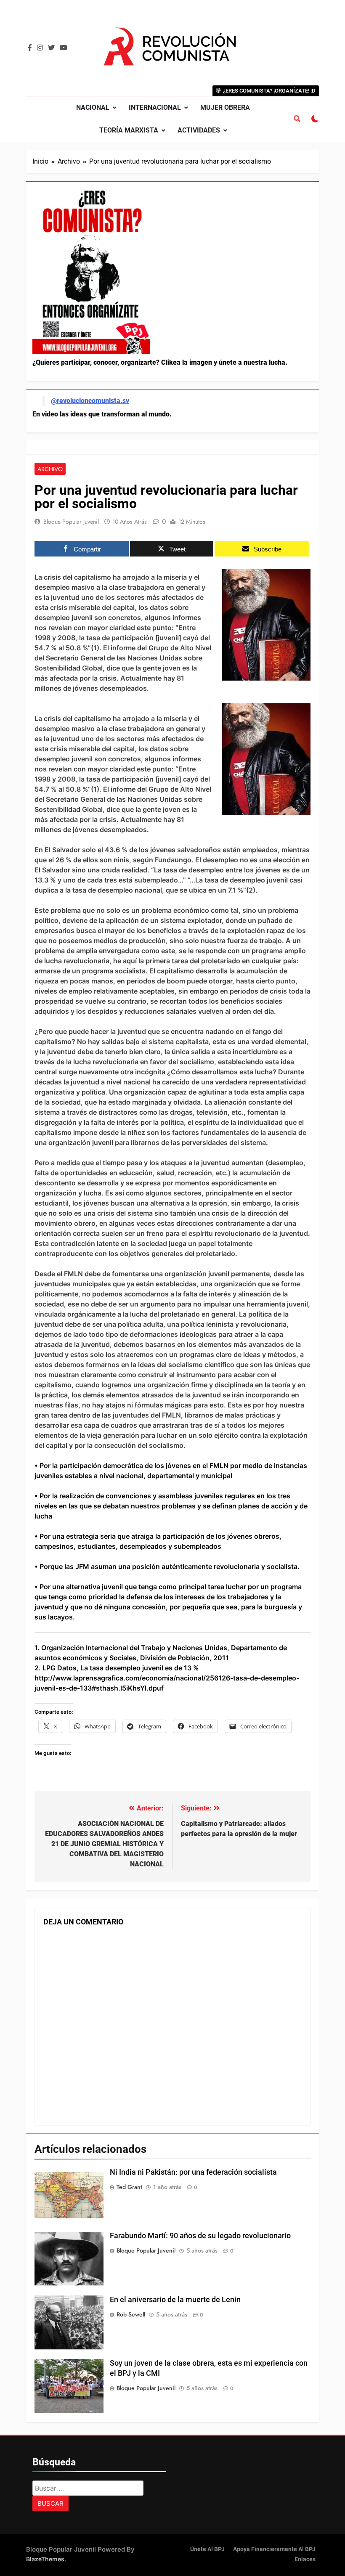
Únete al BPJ (207, 2549)
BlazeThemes (45, 2559)
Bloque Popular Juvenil (71, 522)
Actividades (199, 130)
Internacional (155, 107)
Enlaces (305, 2559)
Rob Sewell (131, 2314)
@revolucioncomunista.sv (90, 401)
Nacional (93, 107)
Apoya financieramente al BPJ (274, 2549)
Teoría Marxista (129, 130)
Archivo (50, 469)
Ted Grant (129, 2187)
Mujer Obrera (225, 107)
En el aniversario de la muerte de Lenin (175, 2300)
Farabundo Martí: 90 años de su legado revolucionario (200, 2236)
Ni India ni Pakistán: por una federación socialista (193, 2172)
